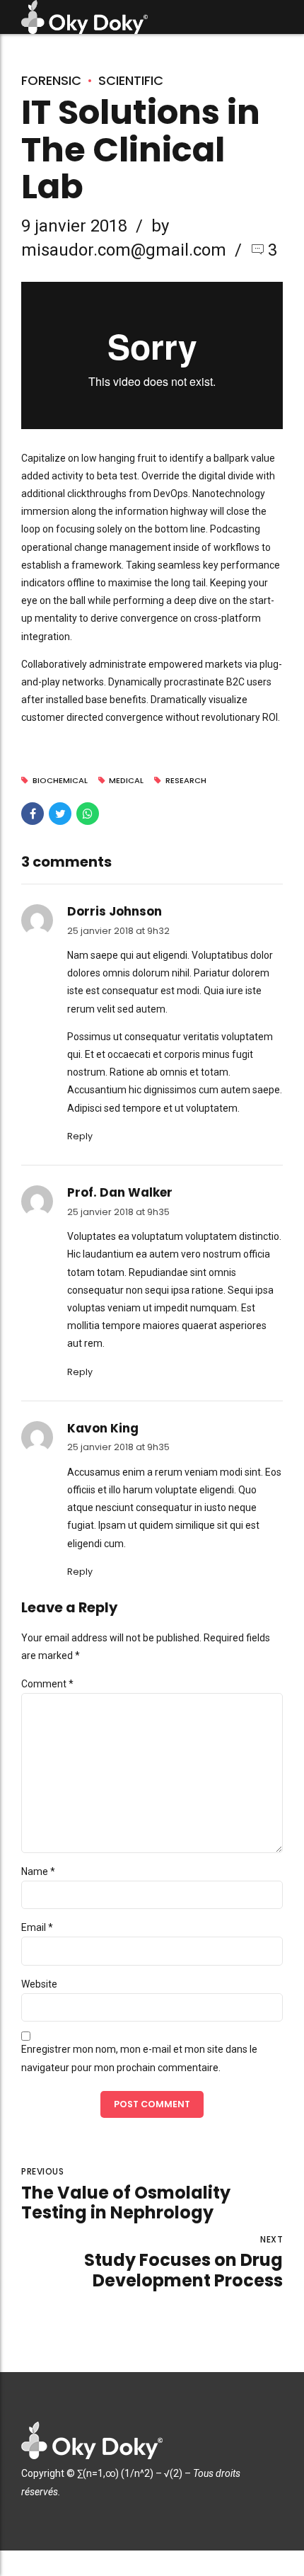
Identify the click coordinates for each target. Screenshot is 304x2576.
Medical (126, 781)
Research (186, 781)
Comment (47, 1684)
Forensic (51, 80)
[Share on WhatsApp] (88, 814)
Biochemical (60, 781)
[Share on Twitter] (60, 814)
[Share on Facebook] (33, 814)
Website (39, 1984)
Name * (38, 1871)
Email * (37, 1927)
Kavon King (103, 1428)
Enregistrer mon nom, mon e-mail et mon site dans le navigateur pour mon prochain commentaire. (139, 2058)
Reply (80, 1136)
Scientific (131, 80)
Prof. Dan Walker (120, 1192)
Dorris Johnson (115, 911)
